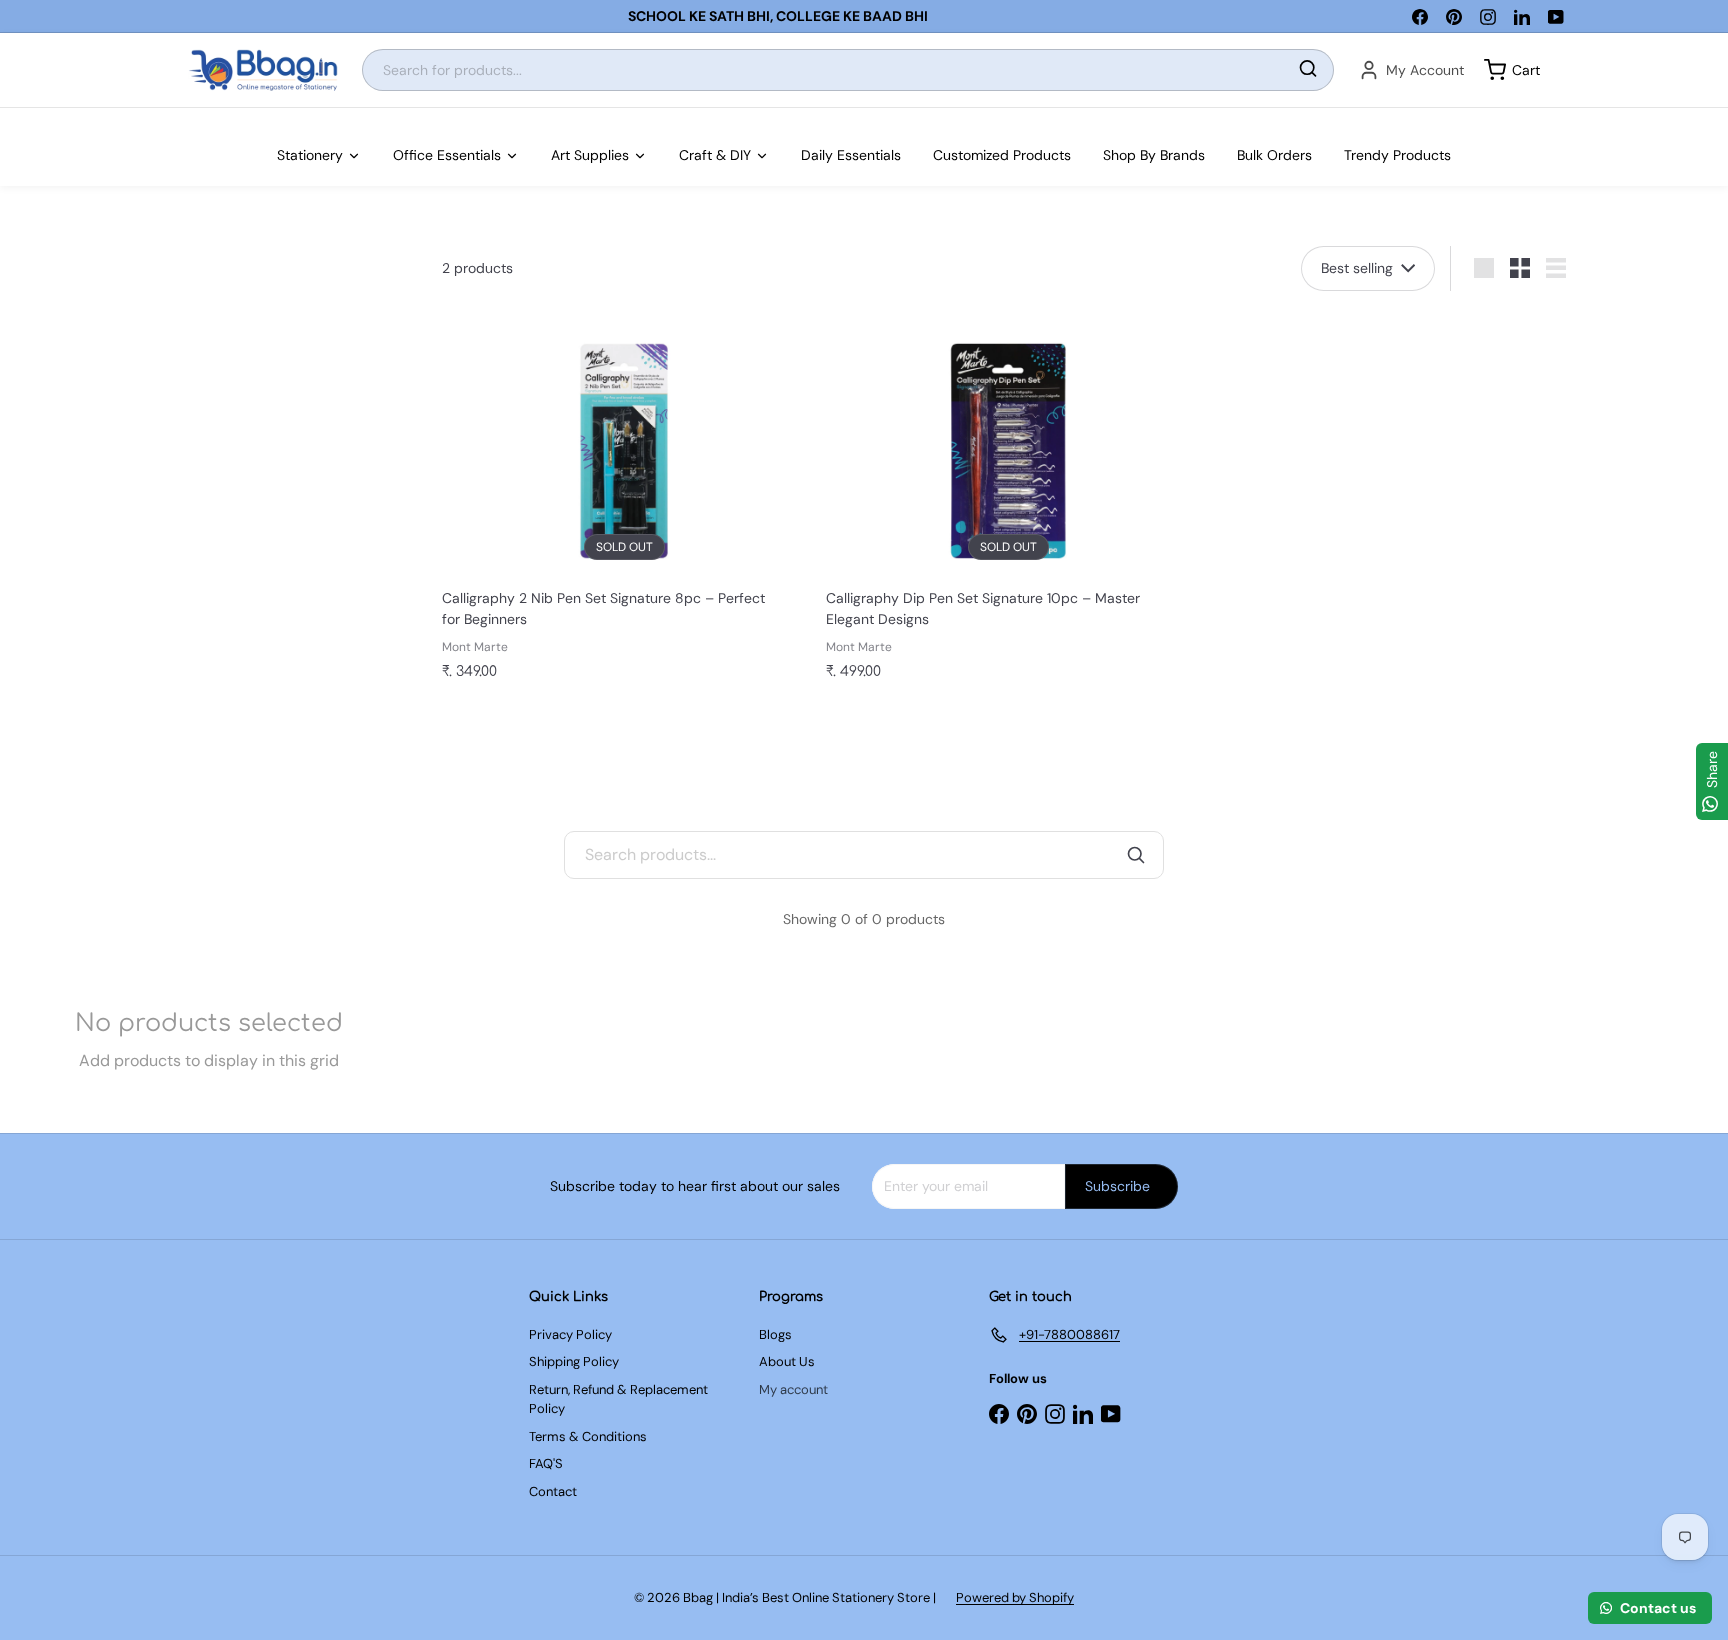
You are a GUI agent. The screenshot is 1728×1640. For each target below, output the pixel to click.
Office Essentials (447, 155)
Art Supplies (590, 155)
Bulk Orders (1274, 155)
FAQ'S (546, 1463)
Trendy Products (1397, 155)
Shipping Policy (574, 1361)
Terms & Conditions (588, 1436)
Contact (553, 1491)
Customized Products (1002, 155)
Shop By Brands (1154, 155)
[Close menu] (6, 118)
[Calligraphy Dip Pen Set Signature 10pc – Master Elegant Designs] (1008, 504)
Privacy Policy (570, 1334)
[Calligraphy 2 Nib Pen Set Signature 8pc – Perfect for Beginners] (624, 504)
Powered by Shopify (1015, 1597)
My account (793, 1389)
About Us (787, 1361)
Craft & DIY (715, 155)
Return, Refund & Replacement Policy (618, 1399)
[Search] (1308, 70)
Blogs (775, 1334)
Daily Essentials (851, 155)
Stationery (310, 155)
